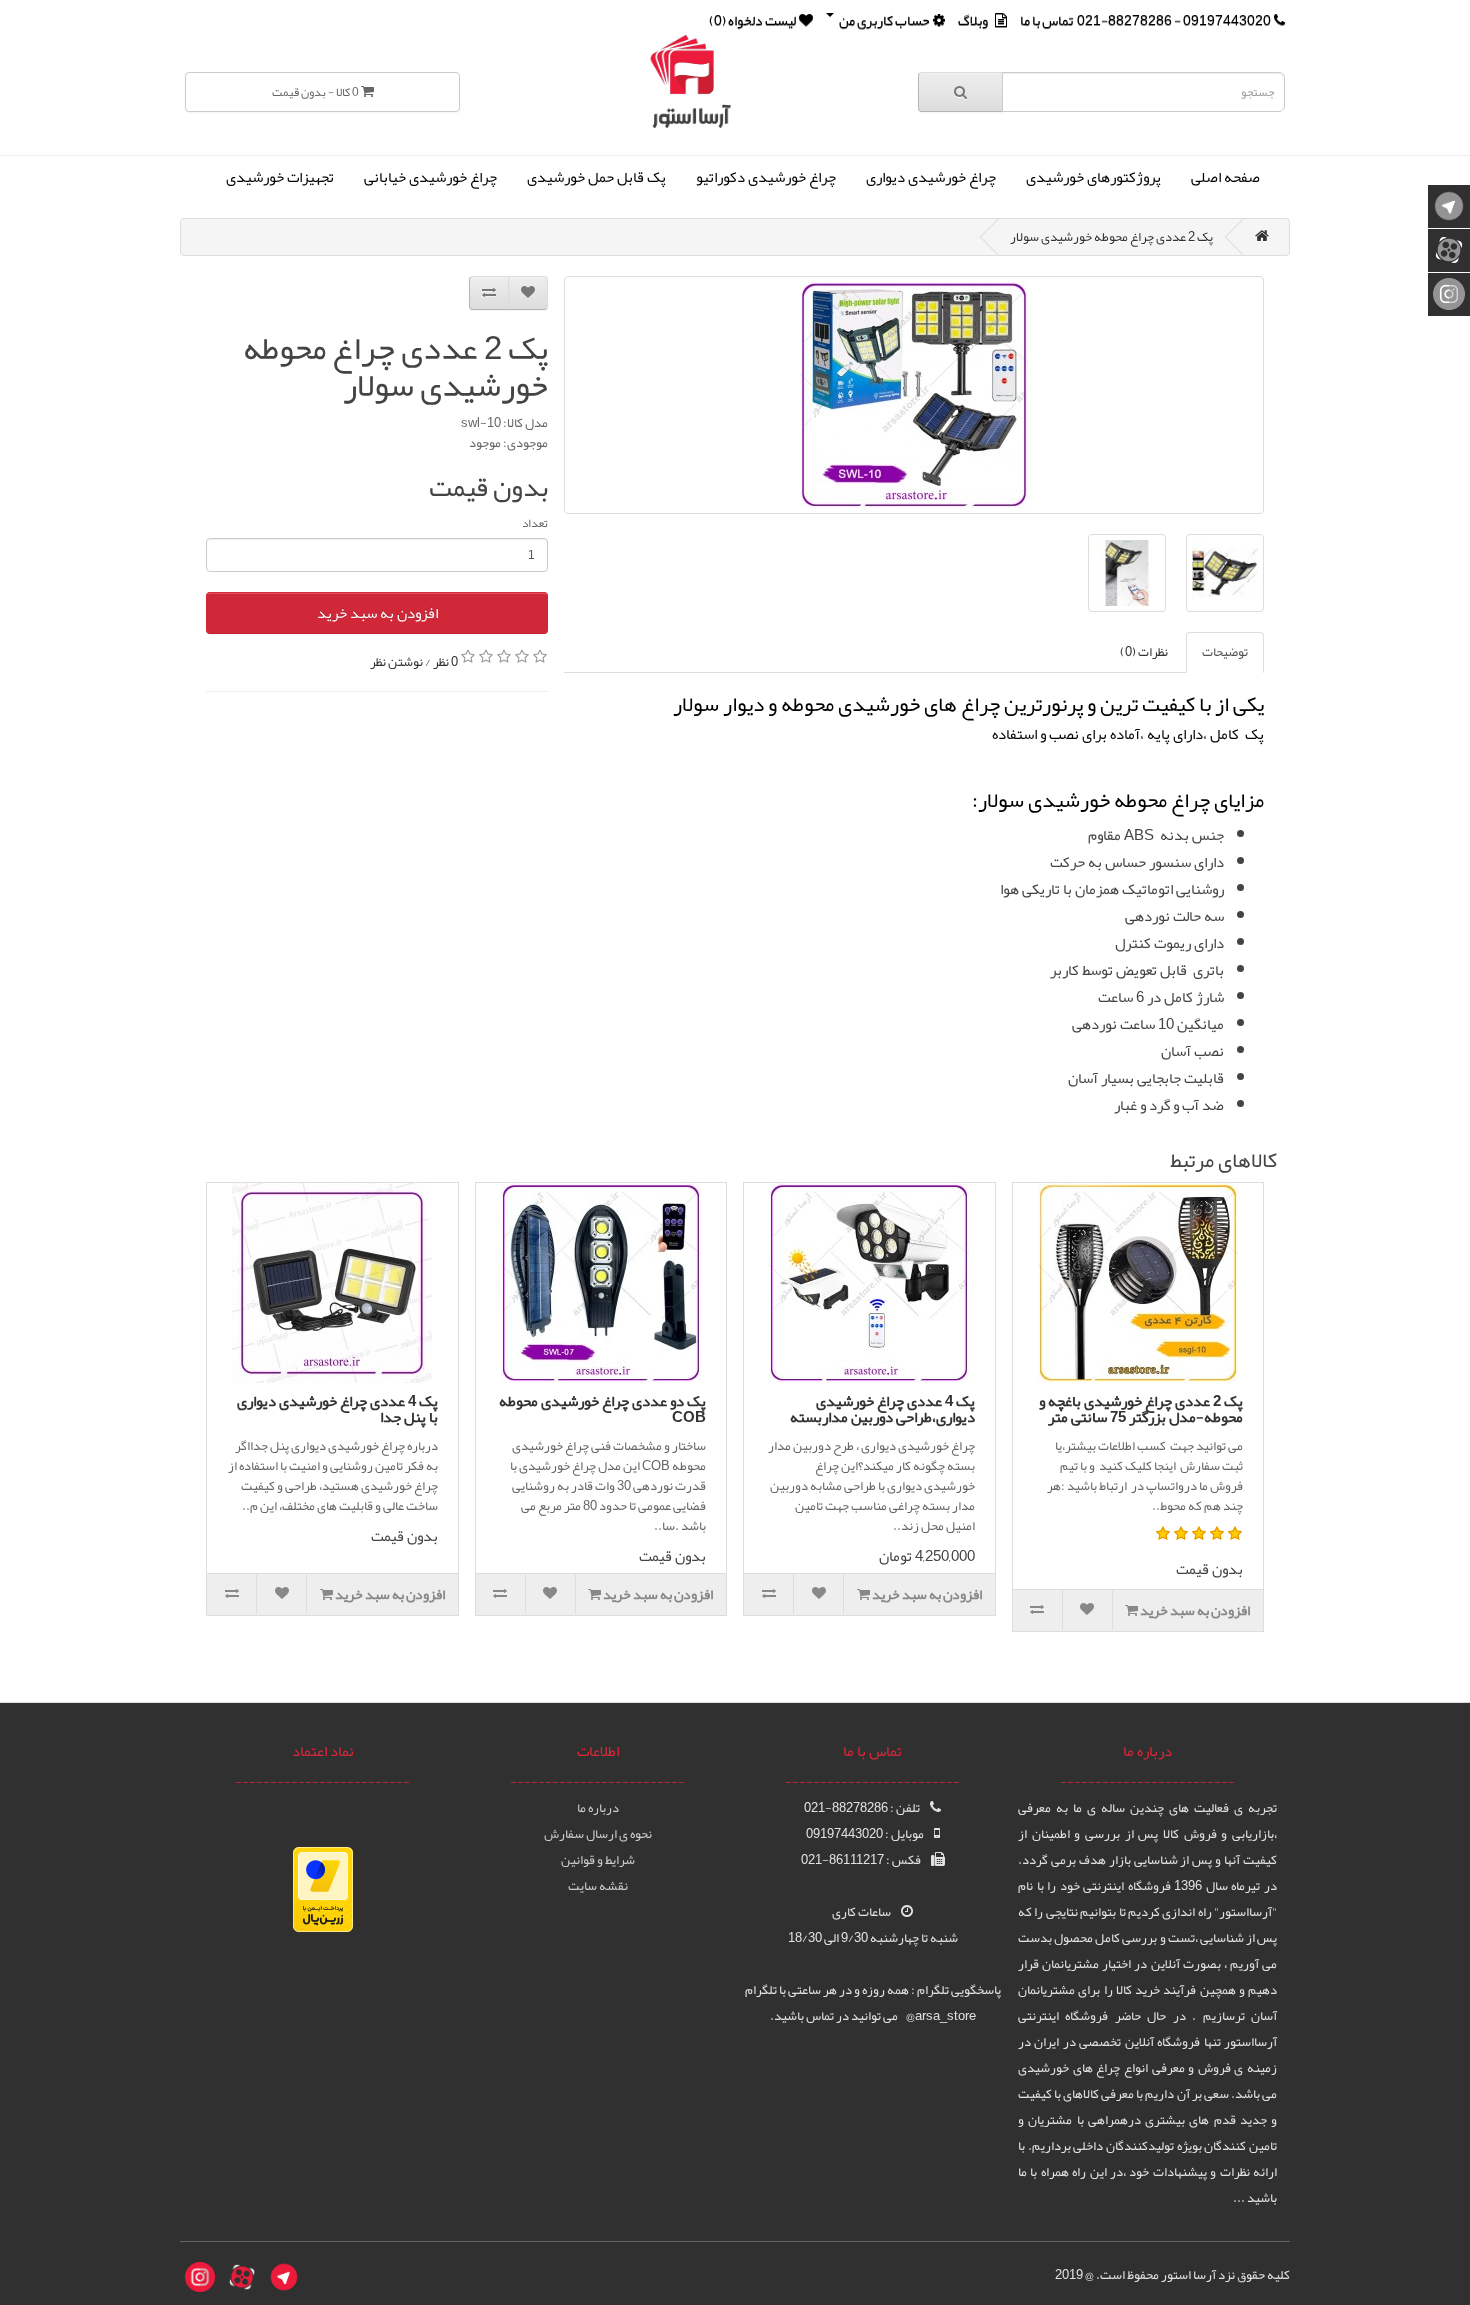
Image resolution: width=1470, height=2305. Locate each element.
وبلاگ (973, 20)
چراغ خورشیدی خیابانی (430, 177)
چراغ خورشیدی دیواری (931, 177)
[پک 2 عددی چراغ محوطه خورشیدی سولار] (914, 395)
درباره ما (598, 1808)
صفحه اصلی (1225, 177)
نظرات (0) (1144, 652)
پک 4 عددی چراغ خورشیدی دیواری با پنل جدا (337, 1409)
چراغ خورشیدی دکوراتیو (766, 177)
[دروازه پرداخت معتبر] (323, 1894)
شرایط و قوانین (598, 1860)
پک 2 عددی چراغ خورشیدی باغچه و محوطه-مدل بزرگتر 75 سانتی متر (1141, 1409)
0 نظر (445, 661)
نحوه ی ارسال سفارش (598, 1834)
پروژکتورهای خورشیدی (1093, 177)
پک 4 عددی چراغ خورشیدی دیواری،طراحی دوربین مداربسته (882, 1409)
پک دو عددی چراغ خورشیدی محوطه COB (602, 1409)
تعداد (535, 523)
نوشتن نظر (396, 661)
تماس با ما (1046, 20)
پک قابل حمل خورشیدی (596, 177)
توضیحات (1225, 652)
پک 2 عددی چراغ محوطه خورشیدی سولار (1111, 237)
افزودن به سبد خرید (377, 613)
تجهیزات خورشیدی (280, 177)
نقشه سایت (598, 1886)
